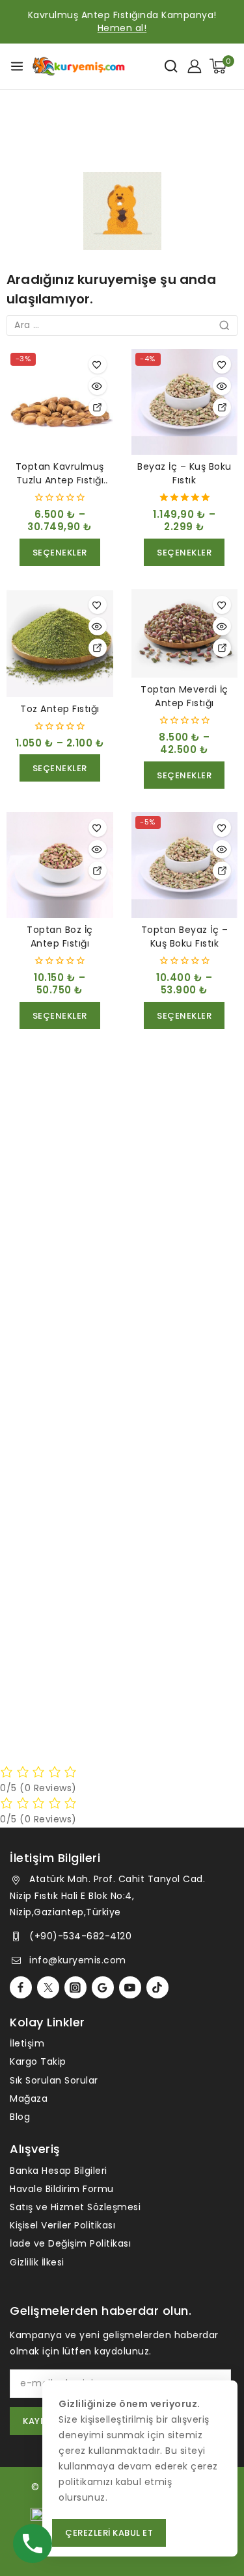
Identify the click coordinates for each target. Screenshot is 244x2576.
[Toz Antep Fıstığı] (60, 643)
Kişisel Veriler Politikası (62, 2225)
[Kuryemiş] (79, 67)
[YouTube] (130, 1987)
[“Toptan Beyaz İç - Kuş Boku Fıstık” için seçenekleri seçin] (222, 871)
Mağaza (29, 2098)
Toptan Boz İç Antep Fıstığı (60, 937)
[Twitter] (48, 1987)
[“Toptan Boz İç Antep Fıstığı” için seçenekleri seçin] (98, 871)
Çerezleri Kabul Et (109, 2533)
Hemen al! (122, 28)
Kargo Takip (38, 2061)
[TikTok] (157, 1987)
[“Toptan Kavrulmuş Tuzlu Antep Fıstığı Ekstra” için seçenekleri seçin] (98, 407)
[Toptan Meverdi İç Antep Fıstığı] (185, 633)
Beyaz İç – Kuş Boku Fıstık (184, 473)
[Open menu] (17, 66)
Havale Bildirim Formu (62, 2189)
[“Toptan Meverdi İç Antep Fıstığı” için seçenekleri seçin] (222, 648)
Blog (20, 2117)
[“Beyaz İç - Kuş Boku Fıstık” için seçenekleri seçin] (222, 407)
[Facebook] (21, 1987)
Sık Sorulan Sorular (54, 2080)
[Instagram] (75, 1987)
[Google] (103, 1987)
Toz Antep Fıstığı (60, 709)
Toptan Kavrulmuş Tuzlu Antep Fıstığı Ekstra (60, 480)
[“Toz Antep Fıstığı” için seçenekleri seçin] (98, 648)
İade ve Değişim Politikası (70, 2243)
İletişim (27, 2043)
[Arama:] (122, 325)
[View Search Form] (171, 66)
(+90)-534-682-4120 (80, 1936)
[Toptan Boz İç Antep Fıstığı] (60, 865)
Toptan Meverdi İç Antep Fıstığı (184, 696)
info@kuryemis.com (78, 1960)
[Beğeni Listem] (98, 364)
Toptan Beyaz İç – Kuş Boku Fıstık (185, 937)
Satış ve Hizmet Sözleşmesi (75, 2207)
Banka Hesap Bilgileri (59, 2171)
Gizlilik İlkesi (37, 2262)
